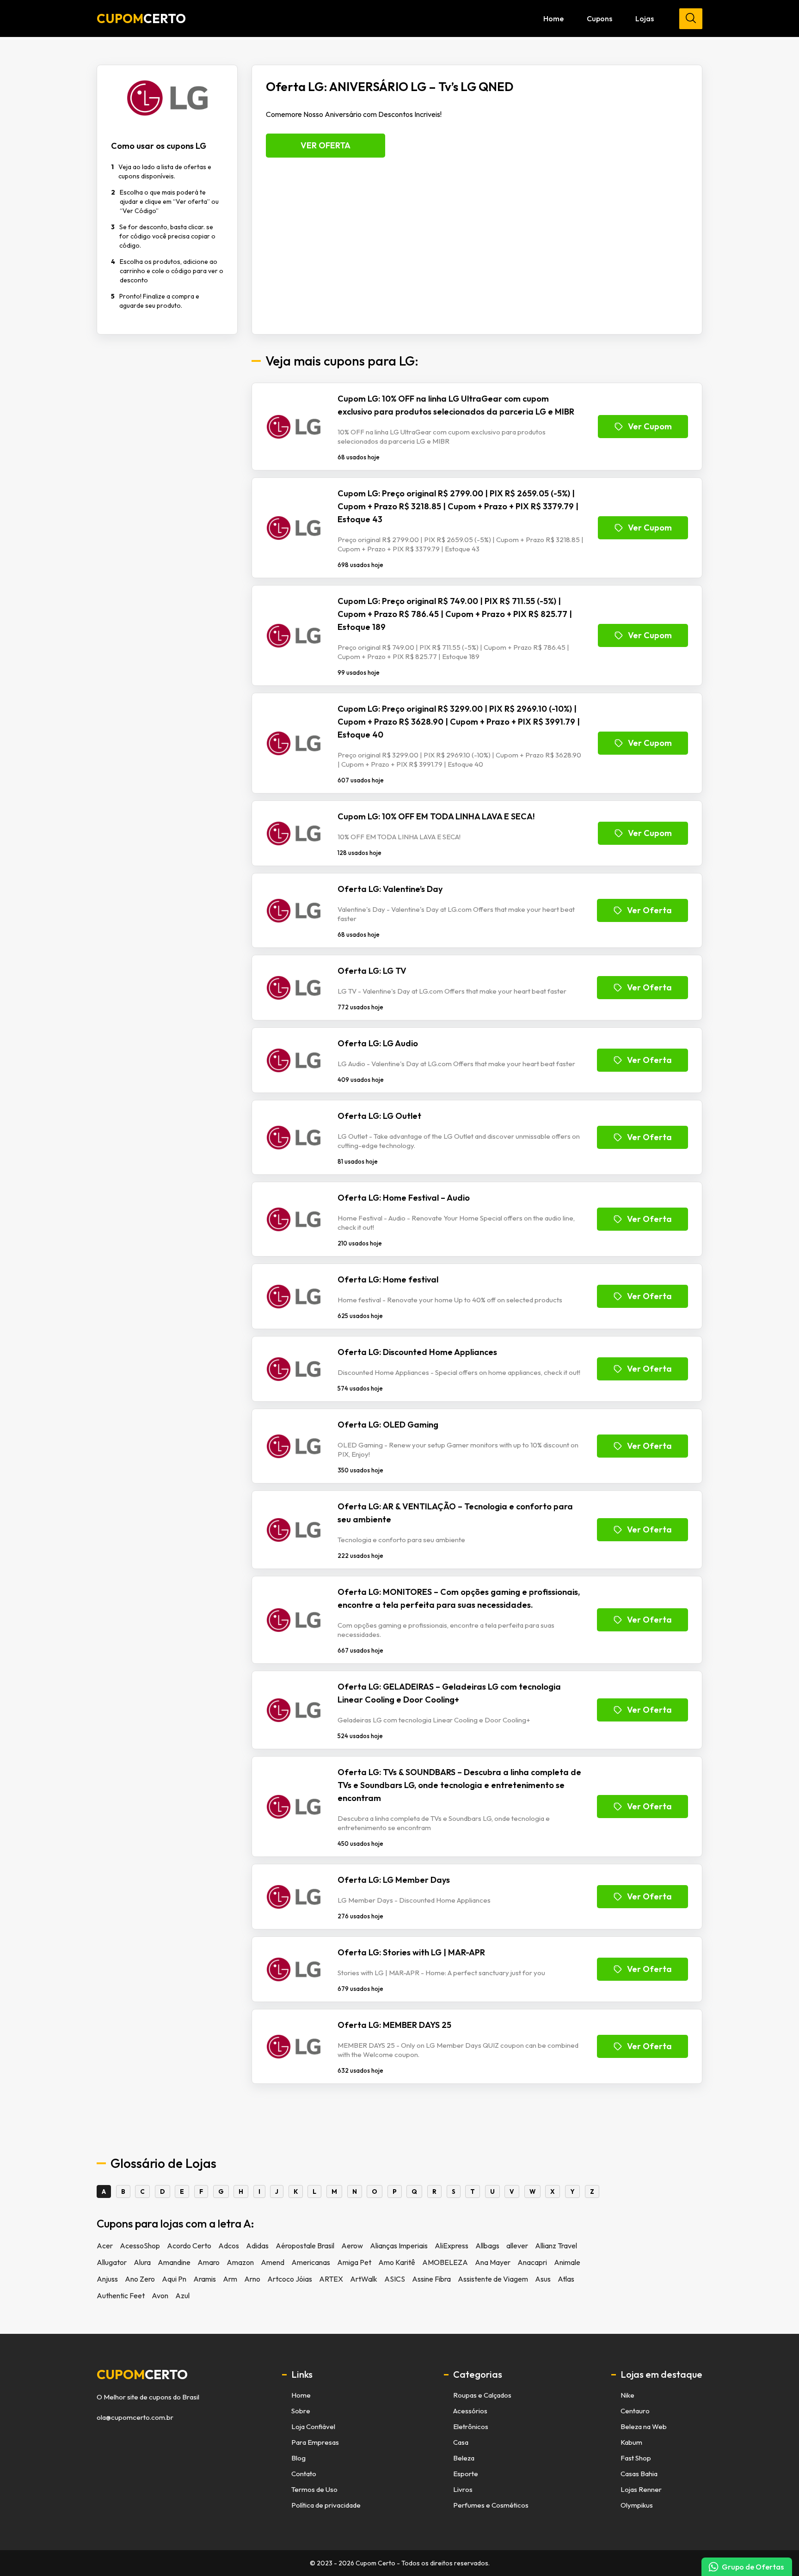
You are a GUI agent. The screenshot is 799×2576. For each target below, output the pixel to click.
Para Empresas (315, 2442)
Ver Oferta (326, 145)
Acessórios (470, 2411)
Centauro (635, 2411)
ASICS (395, 2279)
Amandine (174, 2262)
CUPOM (141, 18)
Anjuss (107, 2279)
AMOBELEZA (445, 2262)
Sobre (301, 2411)
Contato (304, 2474)
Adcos (229, 2246)
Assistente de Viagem (493, 2279)
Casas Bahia (639, 2474)
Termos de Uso (314, 2489)
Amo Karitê (397, 2262)
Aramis (205, 2279)
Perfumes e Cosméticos (491, 2505)
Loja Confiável (313, 2426)
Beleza (464, 2458)
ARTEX (331, 2279)
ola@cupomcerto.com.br (135, 2417)
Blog (298, 2458)
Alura (142, 2262)
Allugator (112, 2262)
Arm (230, 2279)
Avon (160, 2295)
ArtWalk (364, 2279)
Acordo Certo (189, 2246)
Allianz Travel (556, 2246)
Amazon (240, 2262)
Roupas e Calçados (482, 2395)
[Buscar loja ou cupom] (691, 19)
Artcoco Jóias (290, 2279)
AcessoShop (140, 2246)
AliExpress (452, 2246)
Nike (627, 2395)
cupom (142, 2375)
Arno (252, 2279)
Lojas (645, 18)
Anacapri (532, 2262)
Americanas (311, 2262)
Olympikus (637, 2505)
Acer (105, 2246)
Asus (543, 2279)
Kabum (631, 2442)
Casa (461, 2442)
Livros (463, 2489)
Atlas (566, 2279)
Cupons (599, 18)
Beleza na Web (644, 2426)
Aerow (352, 2246)
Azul (182, 2295)
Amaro (209, 2262)
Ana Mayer (493, 2262)
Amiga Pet (354, 2262)
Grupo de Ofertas (753, 2567)
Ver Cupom (650, 426)
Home (553, 18)
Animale (567, 2262)
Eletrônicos (471, 2426)
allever (517, 2246)
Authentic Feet (121, 2295)
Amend (273, 2262)
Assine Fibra (431, 2279)
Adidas (257, 2246)
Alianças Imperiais (399, 2246)
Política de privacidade (326, 2505)
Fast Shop (636, 2458)
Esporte (466, 2474)
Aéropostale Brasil (305, 2246)
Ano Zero (140, 2279)
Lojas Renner (641, 2489)
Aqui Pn (174, 2279)
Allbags (487, 2246)
